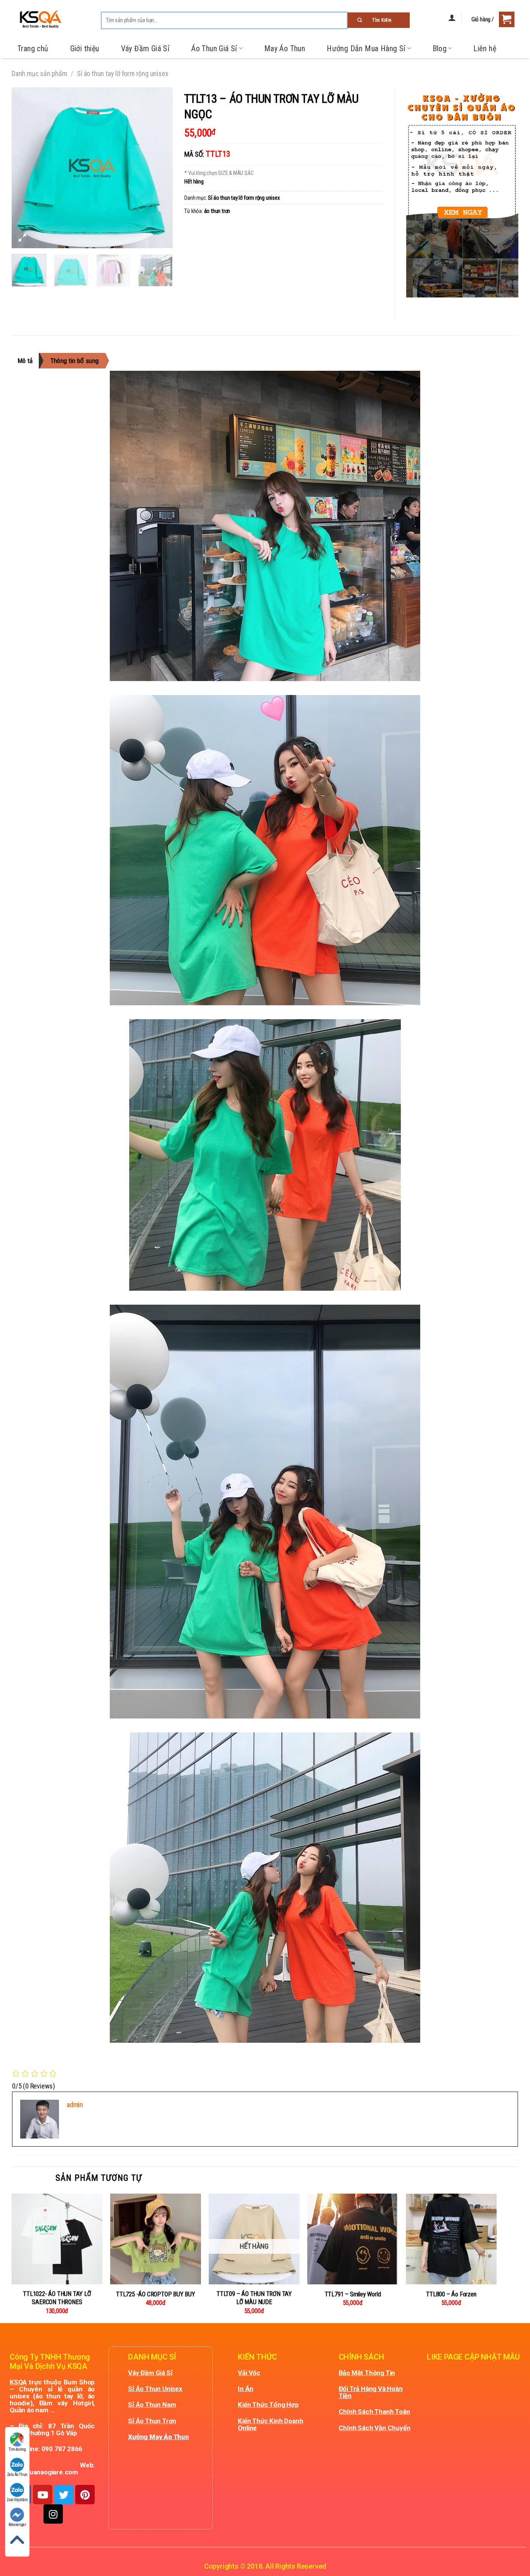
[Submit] (379, 20)
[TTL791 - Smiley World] (353, 2239)
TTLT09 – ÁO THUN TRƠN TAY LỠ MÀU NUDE (254, 2298)
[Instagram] (53, 2514)
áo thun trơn (217, 211)
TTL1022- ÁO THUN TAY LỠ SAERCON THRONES (57, 2298)
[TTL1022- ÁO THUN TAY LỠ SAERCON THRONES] (57, 2239)
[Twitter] (64, 2495)
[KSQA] (37, 19)
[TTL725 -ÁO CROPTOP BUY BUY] (156, 2239)
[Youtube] (43, 2495)
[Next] (160, 168)
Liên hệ (485, 48)
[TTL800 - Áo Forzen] (451, 2239)
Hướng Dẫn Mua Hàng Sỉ (366, 48)
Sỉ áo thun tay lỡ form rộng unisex (122, 73)
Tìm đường (17, 2449)
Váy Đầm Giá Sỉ (145, 48)
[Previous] (24, 168)
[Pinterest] (85, 2495)
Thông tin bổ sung (75, 361)
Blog (440, 48)
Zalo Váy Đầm (17, 2500)
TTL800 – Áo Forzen (451, 2294)
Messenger (17, 2525)
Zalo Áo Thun (17, 2475)
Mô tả (25, 361)
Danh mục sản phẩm (39, 73)
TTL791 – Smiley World (353, 2294)
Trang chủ (33, 48)
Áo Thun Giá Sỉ (214, 48)
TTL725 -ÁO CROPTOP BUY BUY (156, 2294)
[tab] (28, 361)
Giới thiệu (85, 48)
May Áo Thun (285, 48)
